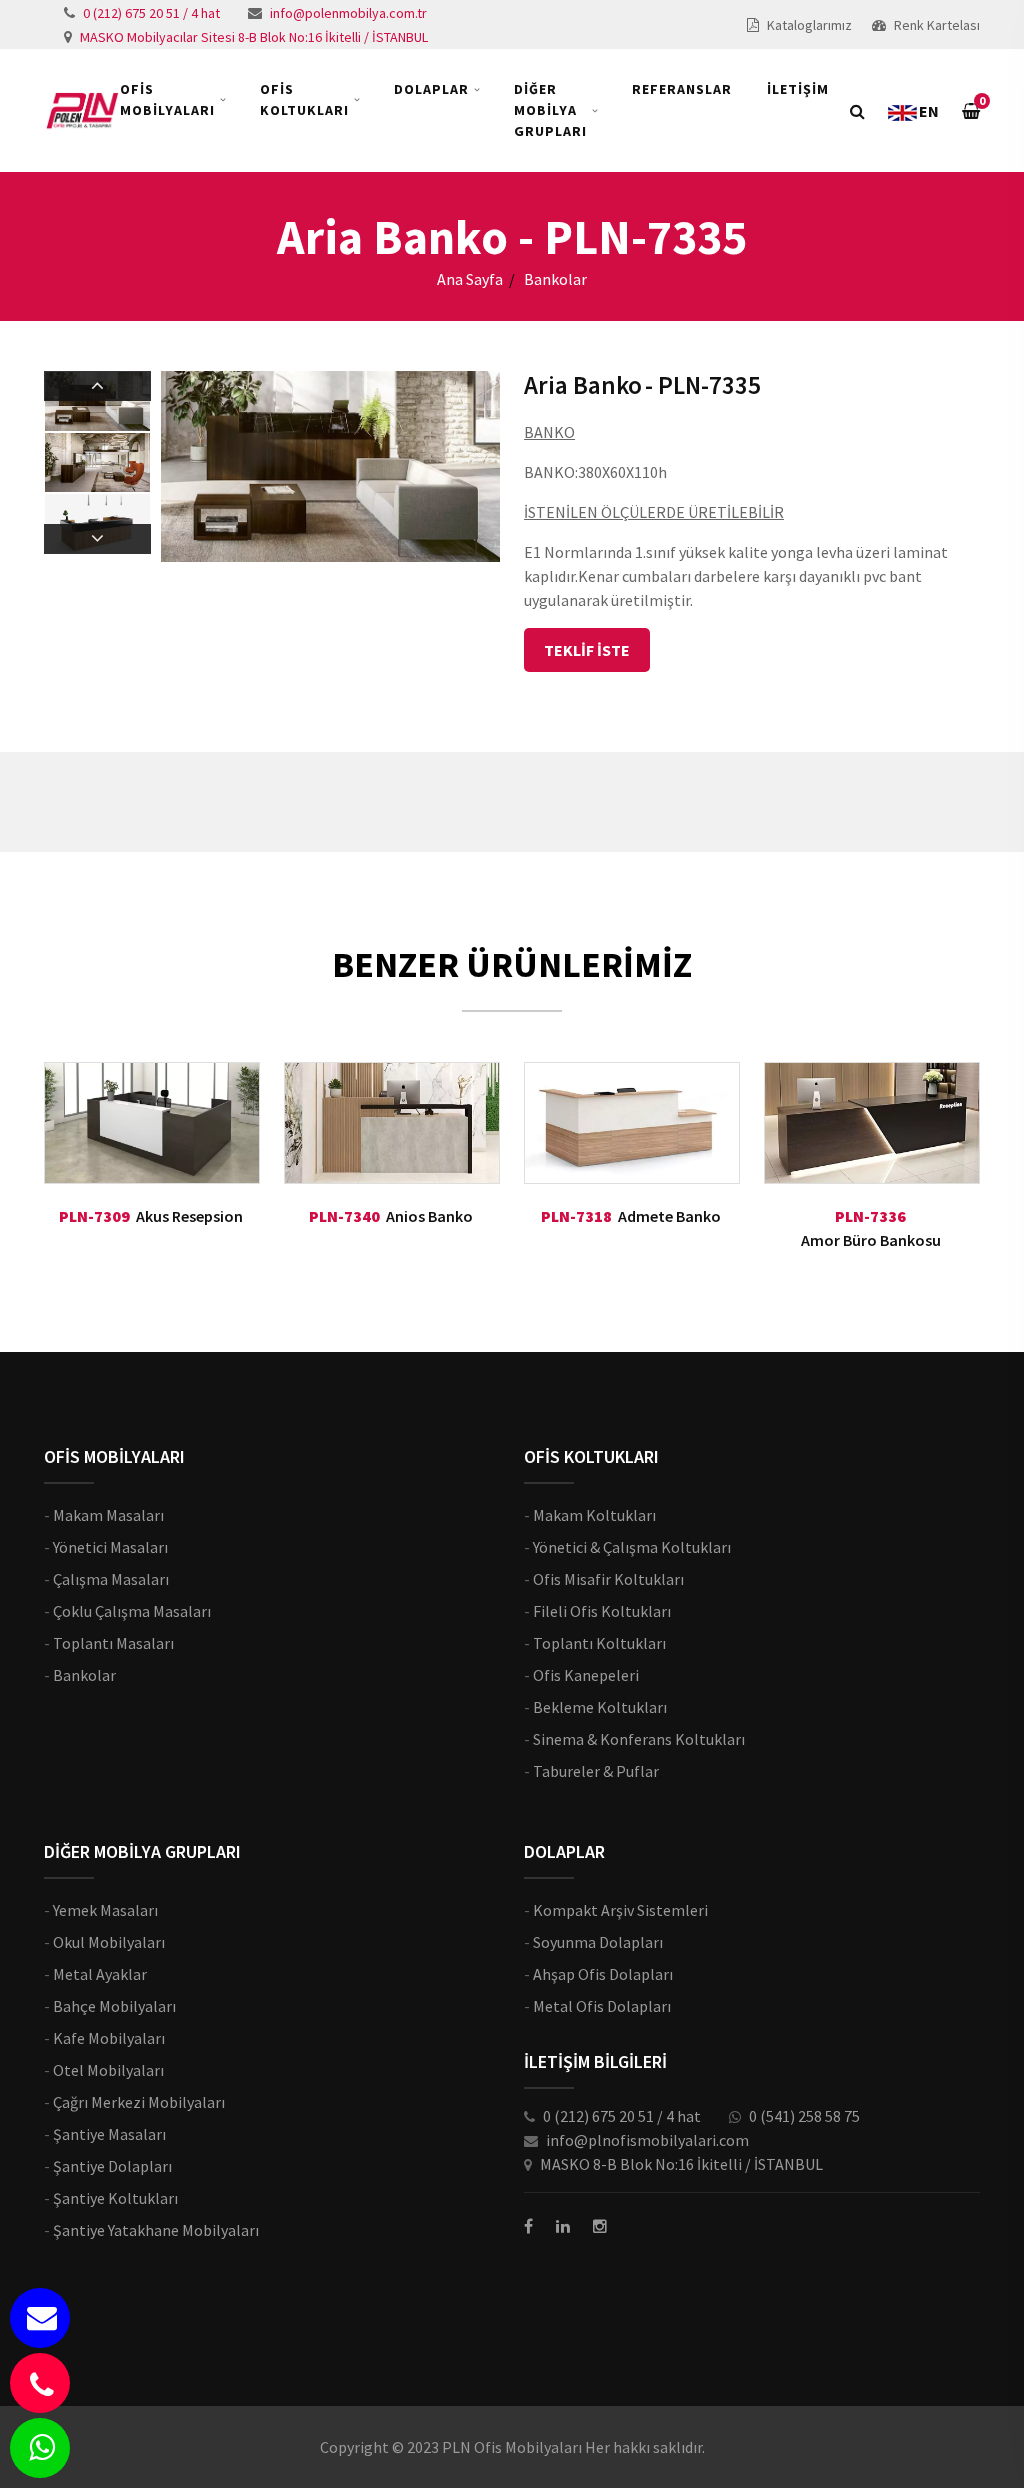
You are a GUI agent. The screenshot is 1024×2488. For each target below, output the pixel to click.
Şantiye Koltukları (115, 2198)
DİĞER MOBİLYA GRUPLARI (550, 110)
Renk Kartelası (937, 25)
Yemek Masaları (105, 1910)
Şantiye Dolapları (112, 2166)
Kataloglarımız (809, 25)
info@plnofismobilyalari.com (647, 2140)
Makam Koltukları (594, 1515)
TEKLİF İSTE (587, 650)
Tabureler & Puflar (596, 1771)
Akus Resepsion (189, 1216)
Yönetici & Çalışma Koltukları (632, 1547)
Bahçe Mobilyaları (114, 2006)
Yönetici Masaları (110, 1547)
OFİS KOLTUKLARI (304, 99)
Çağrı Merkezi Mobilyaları (139, 2102)
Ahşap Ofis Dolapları (603, 1974)
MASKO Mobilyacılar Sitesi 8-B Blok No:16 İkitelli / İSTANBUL (254, 37)
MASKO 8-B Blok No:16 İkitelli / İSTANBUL (681, 2164)
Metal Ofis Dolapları (602, 2006)
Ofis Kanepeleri (586, 1675)
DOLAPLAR (431, 89)
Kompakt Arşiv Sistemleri (620, 1910)
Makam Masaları (108, 1515)
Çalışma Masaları (111, 1579)
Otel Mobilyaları (108, 2070)
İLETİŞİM (798, 89)
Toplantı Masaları (113, 1643)
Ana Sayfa (470, 279)
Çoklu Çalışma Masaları (132, 1611)
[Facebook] (528, 2226)
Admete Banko (669, 1216)
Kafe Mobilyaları (109, 2038)
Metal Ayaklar (100, 1974)
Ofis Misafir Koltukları (608, 1579)
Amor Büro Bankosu (871, 1240)
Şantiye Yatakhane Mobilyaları (156, 2230)
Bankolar (84, 1675)
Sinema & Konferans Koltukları (639, 1739)
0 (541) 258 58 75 (804, 2116)
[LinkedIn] (563, 2226)
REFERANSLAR (682, 89)
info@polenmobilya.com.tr (348, 13)
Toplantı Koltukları (599, 1643)
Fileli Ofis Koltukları (602, 1611)
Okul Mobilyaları (109, 1942)
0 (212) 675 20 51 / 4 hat (151, 13)
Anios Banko (429, 1216)
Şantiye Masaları (109, 2134)
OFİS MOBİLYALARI (167, 99)
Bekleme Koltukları (600, 1707)
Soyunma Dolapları (598, 1942)
